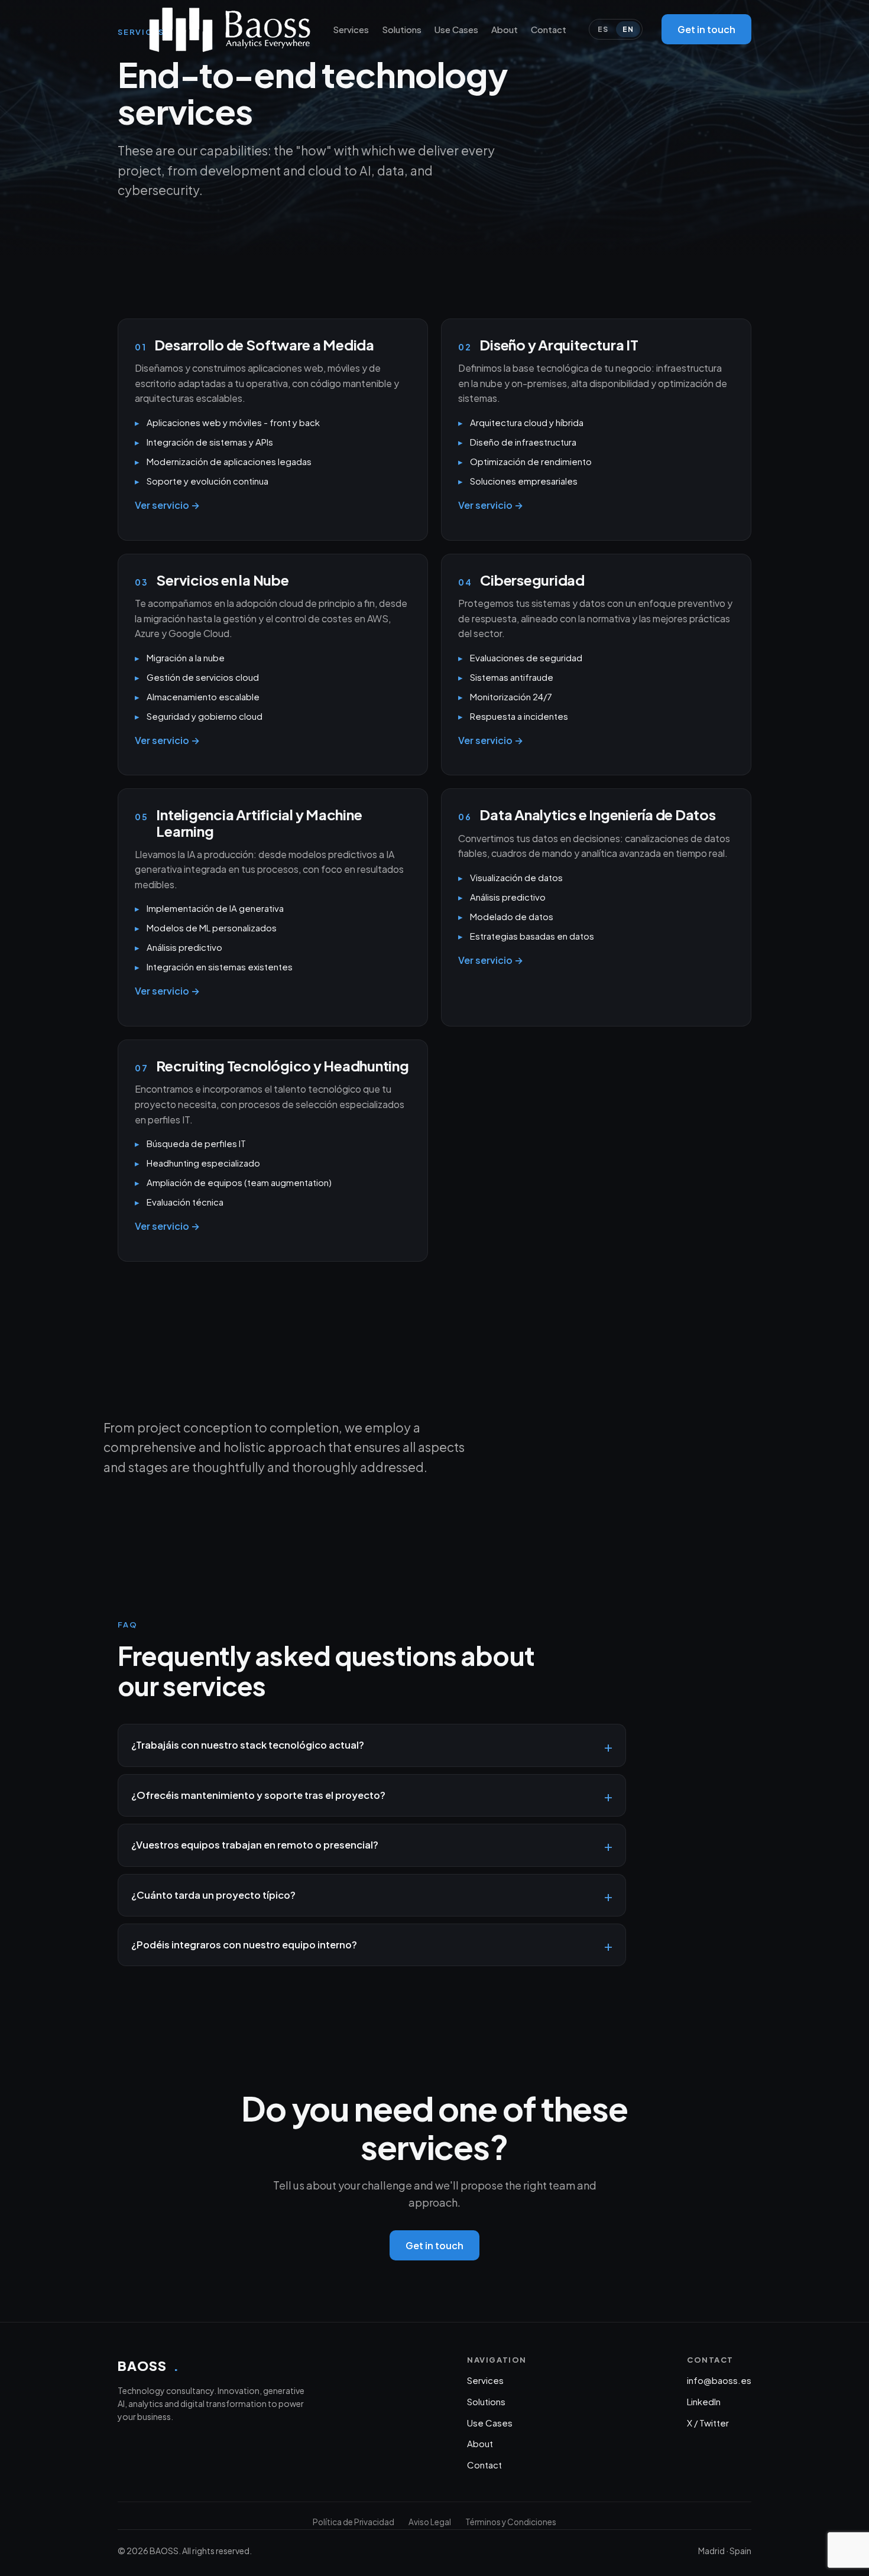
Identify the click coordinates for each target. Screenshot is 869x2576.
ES (603, 29)
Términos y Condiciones (511, 2522)
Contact (549, 29)
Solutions (402, 29)
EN (628, 29)
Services (351, 29)
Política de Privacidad (354, 2522)
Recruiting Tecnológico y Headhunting (282, 1066)
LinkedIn (704, 2401)
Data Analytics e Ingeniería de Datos (597, 814)
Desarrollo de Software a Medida (264, 345)
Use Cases (456, 29)
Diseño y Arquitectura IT (559, 345)
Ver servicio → (167, 505)
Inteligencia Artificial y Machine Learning (259, 823)
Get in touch (706, 29)
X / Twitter (708, 2423)
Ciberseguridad (532, 580)
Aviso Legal (430, 2522)
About (505, 29)
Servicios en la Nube (222, 580)
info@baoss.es (719, 2380)
